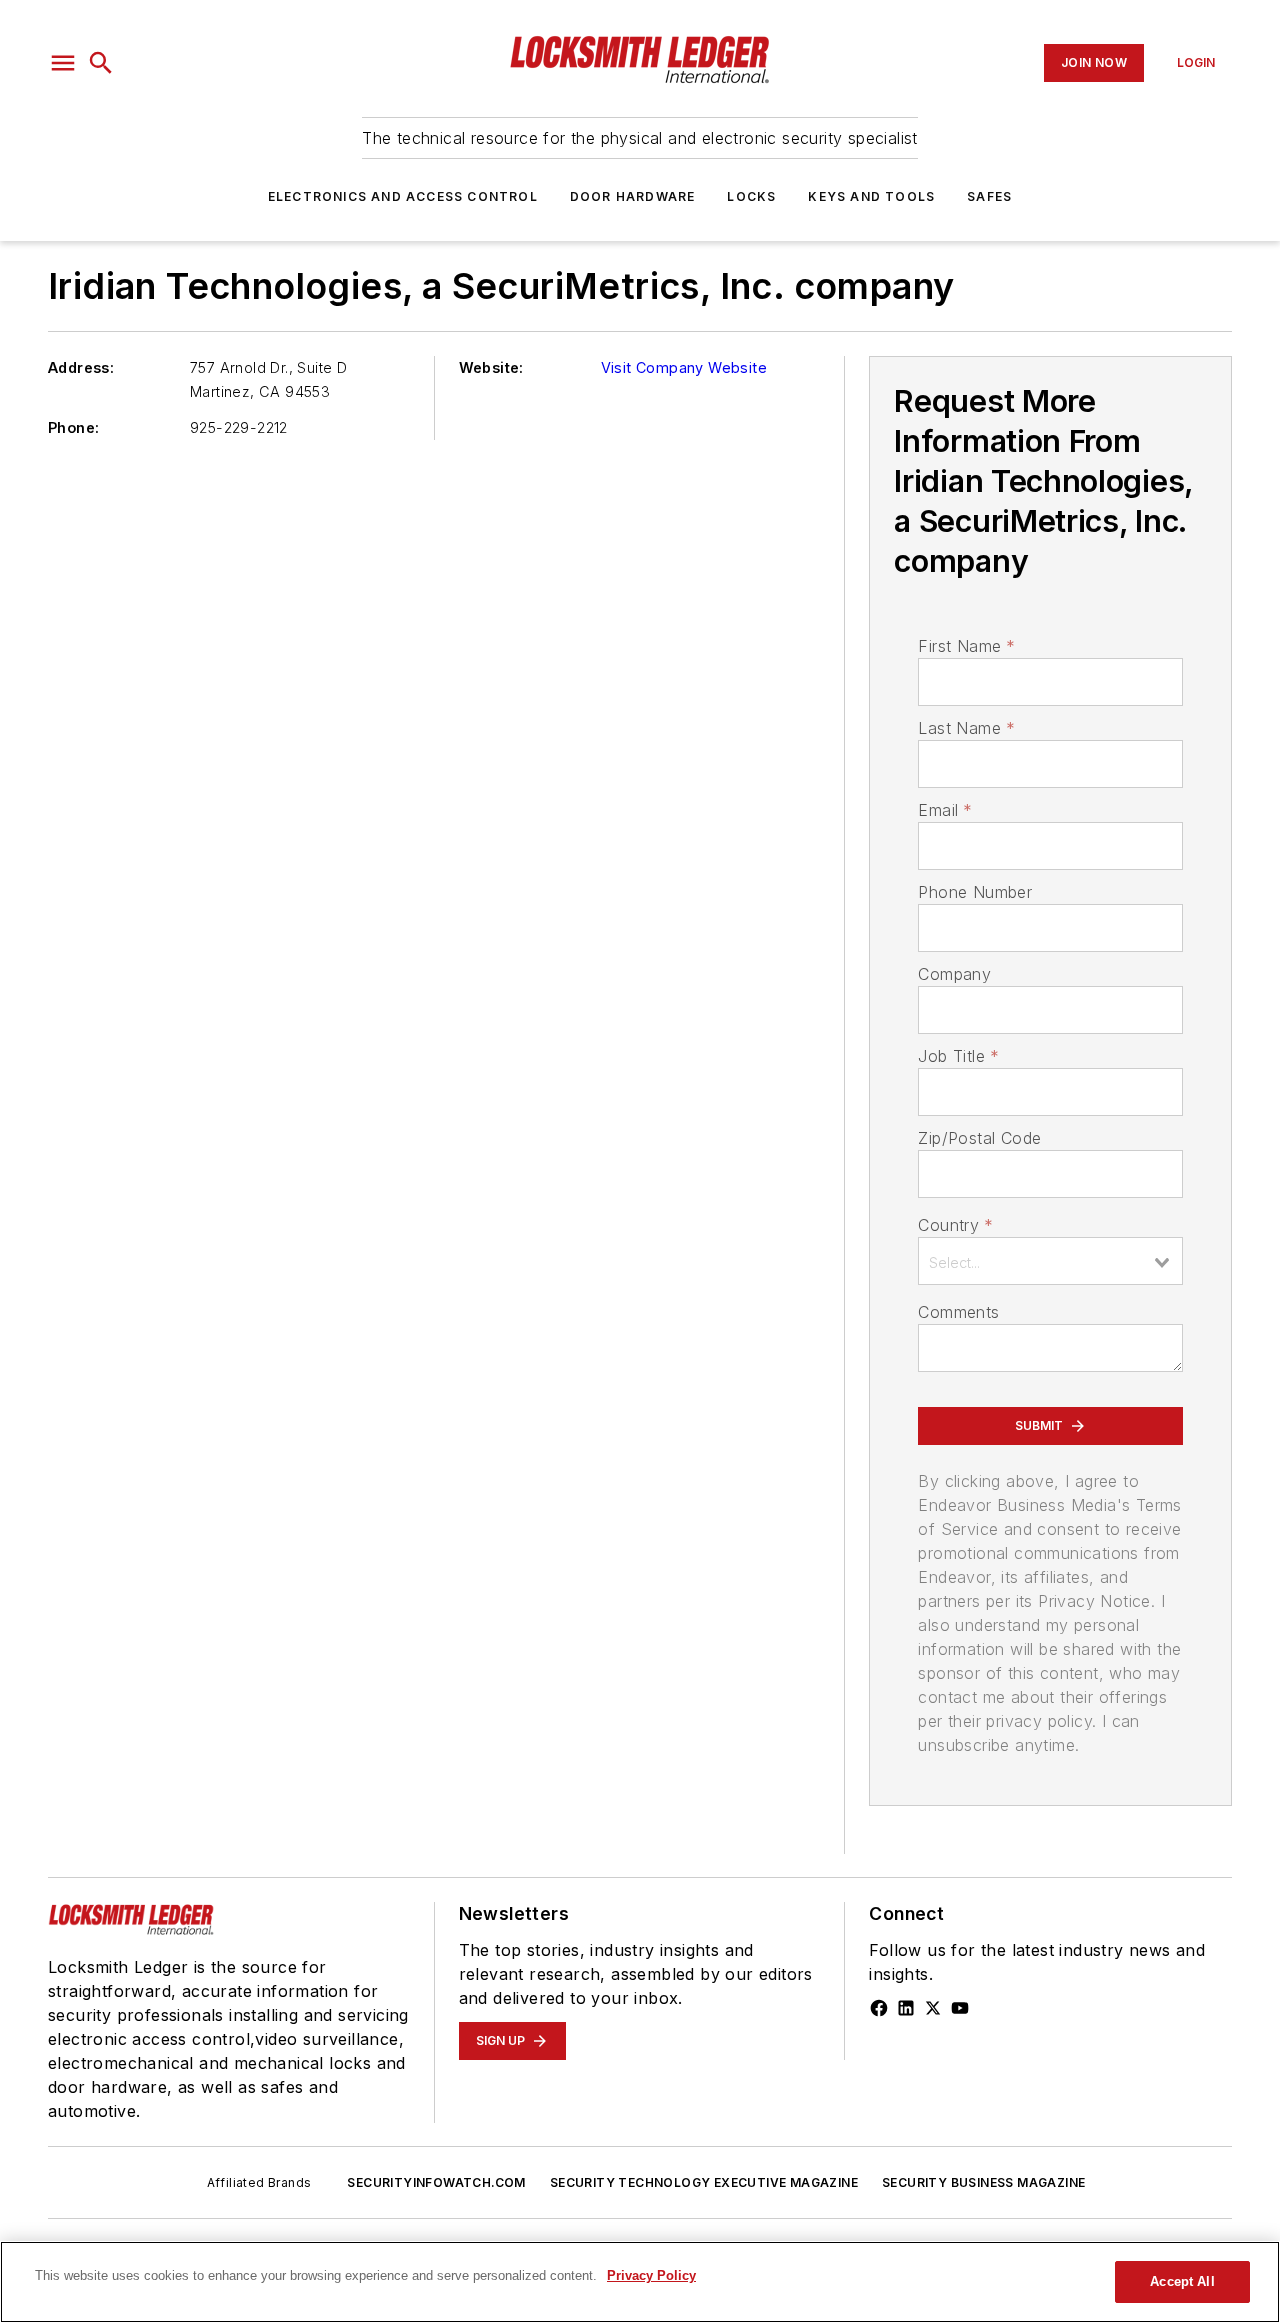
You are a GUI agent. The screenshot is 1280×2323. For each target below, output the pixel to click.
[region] (640, 2282)
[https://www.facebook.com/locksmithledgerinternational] (879, 2008)
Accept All (1182, 2281)
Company (954, 974)
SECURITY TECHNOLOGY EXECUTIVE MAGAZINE (704, 2182)
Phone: (73, 427)
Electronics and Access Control (403, 196)
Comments (958, 1312)
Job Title (958, 1056)
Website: (491, 367)
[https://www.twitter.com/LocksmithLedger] (933, 2008)
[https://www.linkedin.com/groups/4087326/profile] (906, 2008)
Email (945, 810)
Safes (989, 196)
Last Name (966, 728)
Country (955, 1225)
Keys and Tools (871, 196)
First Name (966, 646)
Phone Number (975, 892)
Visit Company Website (684, 367)
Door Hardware (633, 196)
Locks (751, 196)
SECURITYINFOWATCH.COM (436, 2182)
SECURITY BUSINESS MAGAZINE (983, 2182)
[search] (101, 63)
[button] (63, 63)
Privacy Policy (651, 2275)
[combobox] (1050, 1261)
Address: (81, 367)
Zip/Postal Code (979, 1138)
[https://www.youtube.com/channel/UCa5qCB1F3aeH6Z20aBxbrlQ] (960, 2008)
